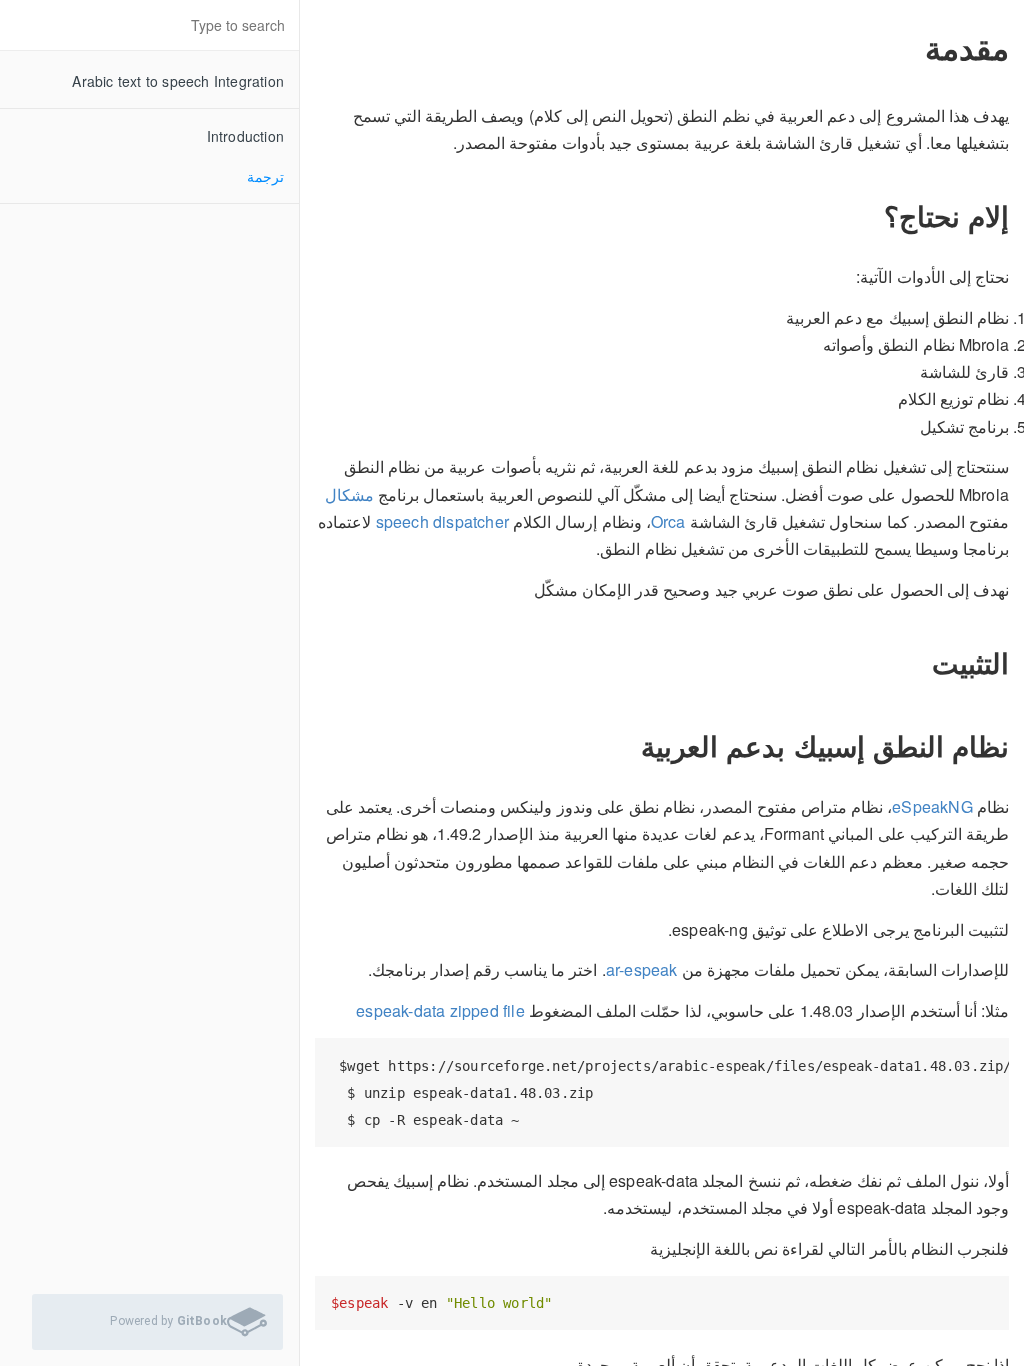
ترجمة (265, 176)
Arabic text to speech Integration (178, 81)
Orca (668, 521)
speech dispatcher (442, 521)
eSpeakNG (932, 806)
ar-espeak (642, 969)
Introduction (245, 136)
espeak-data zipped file (440, 1010)
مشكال (349, 494)
